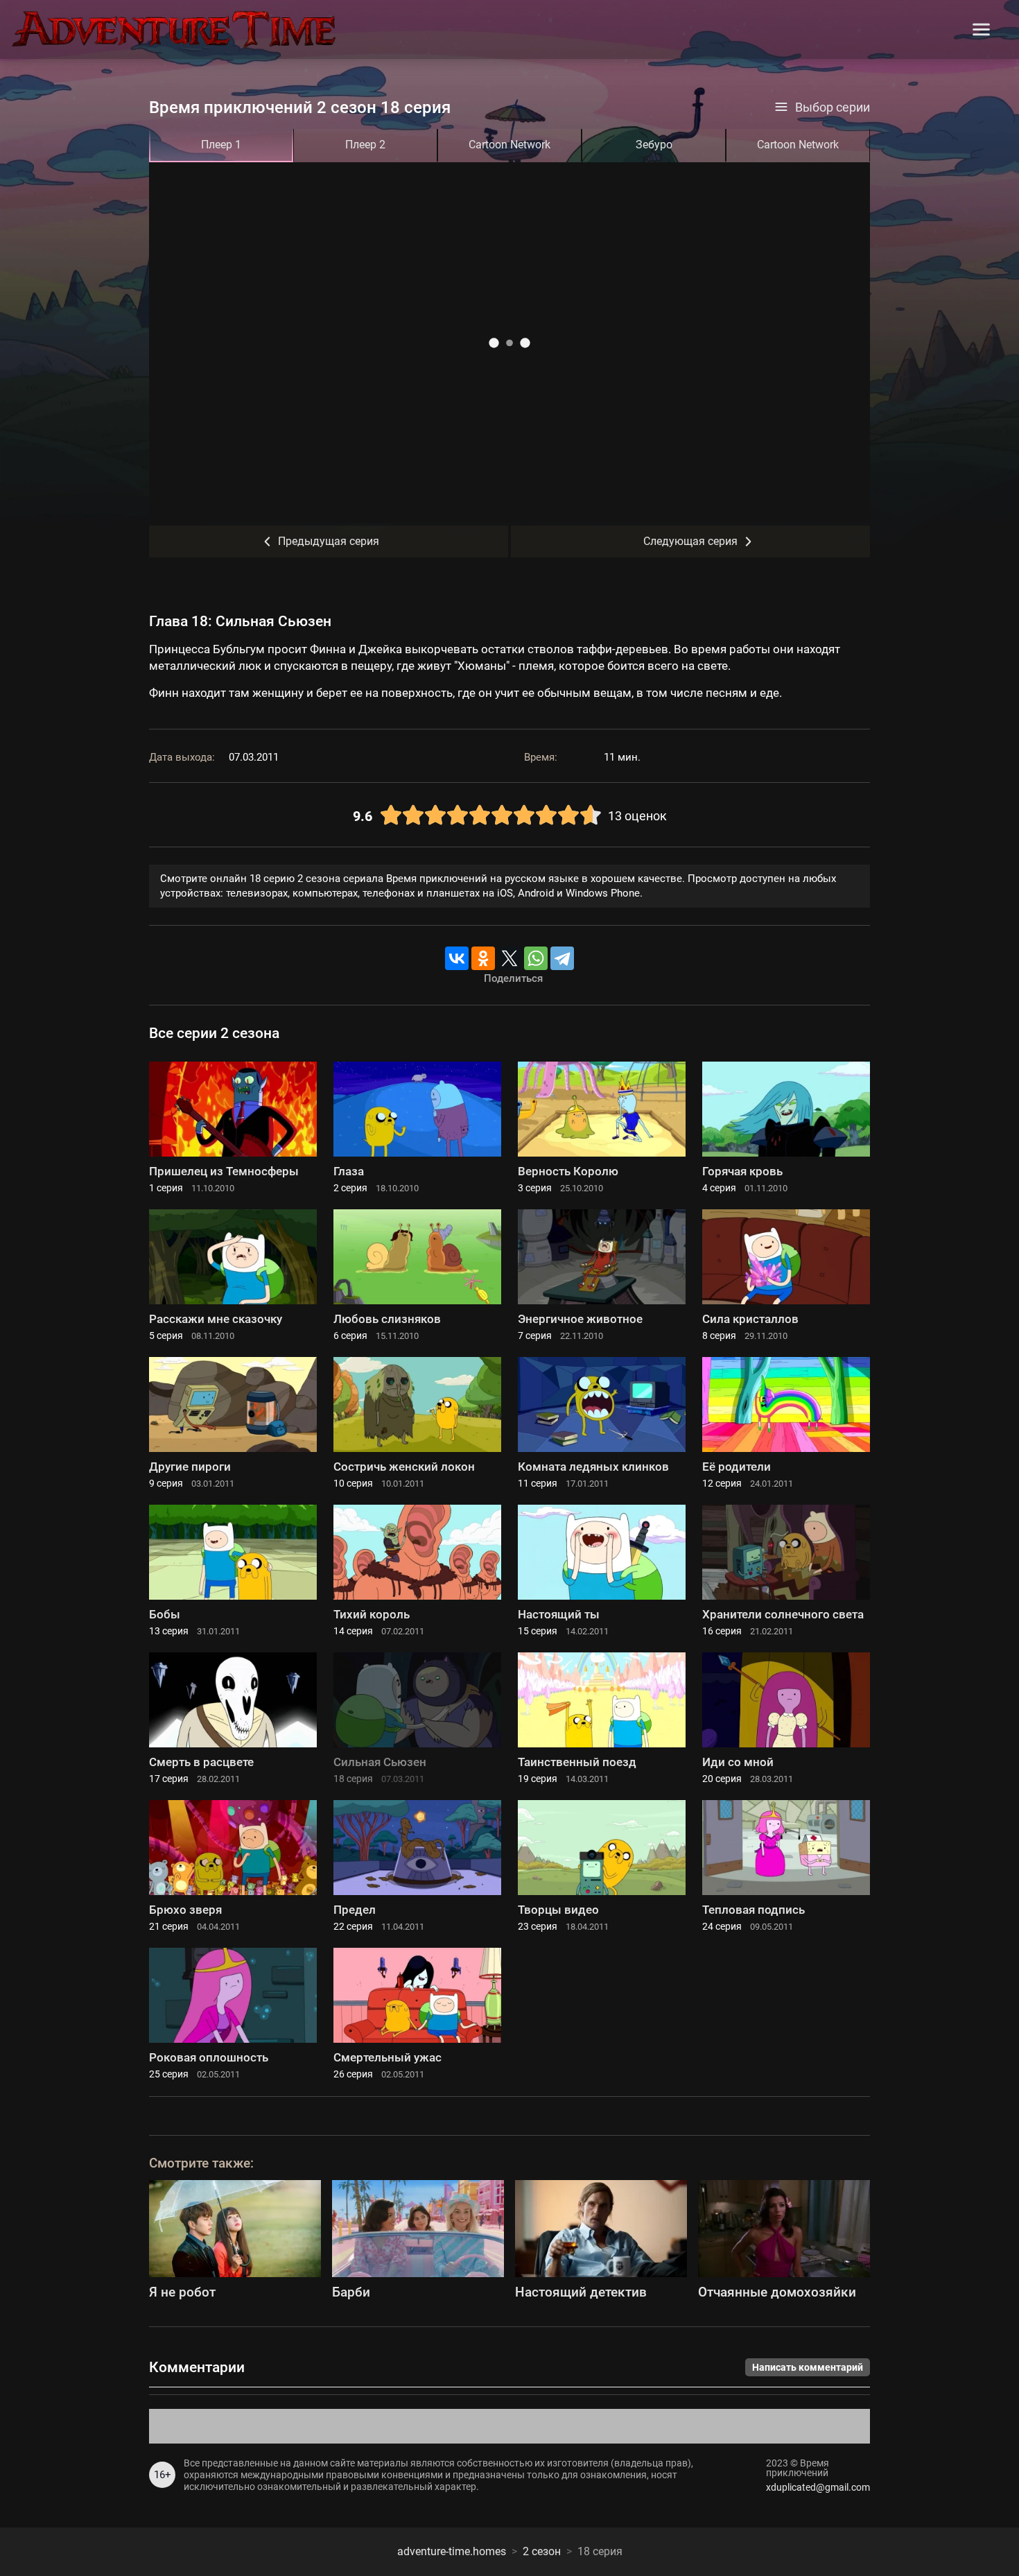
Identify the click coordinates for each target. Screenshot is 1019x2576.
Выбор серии (833, 107)
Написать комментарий (808, 2367)
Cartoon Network (509, 145)
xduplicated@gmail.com (818, 2487)
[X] (509, 958)
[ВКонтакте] (457, 958)
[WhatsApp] (536, 958)
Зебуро (654, 145)
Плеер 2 (365, 145)
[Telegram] (562, 958)
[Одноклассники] (483, 958)
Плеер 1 (221, 145)
